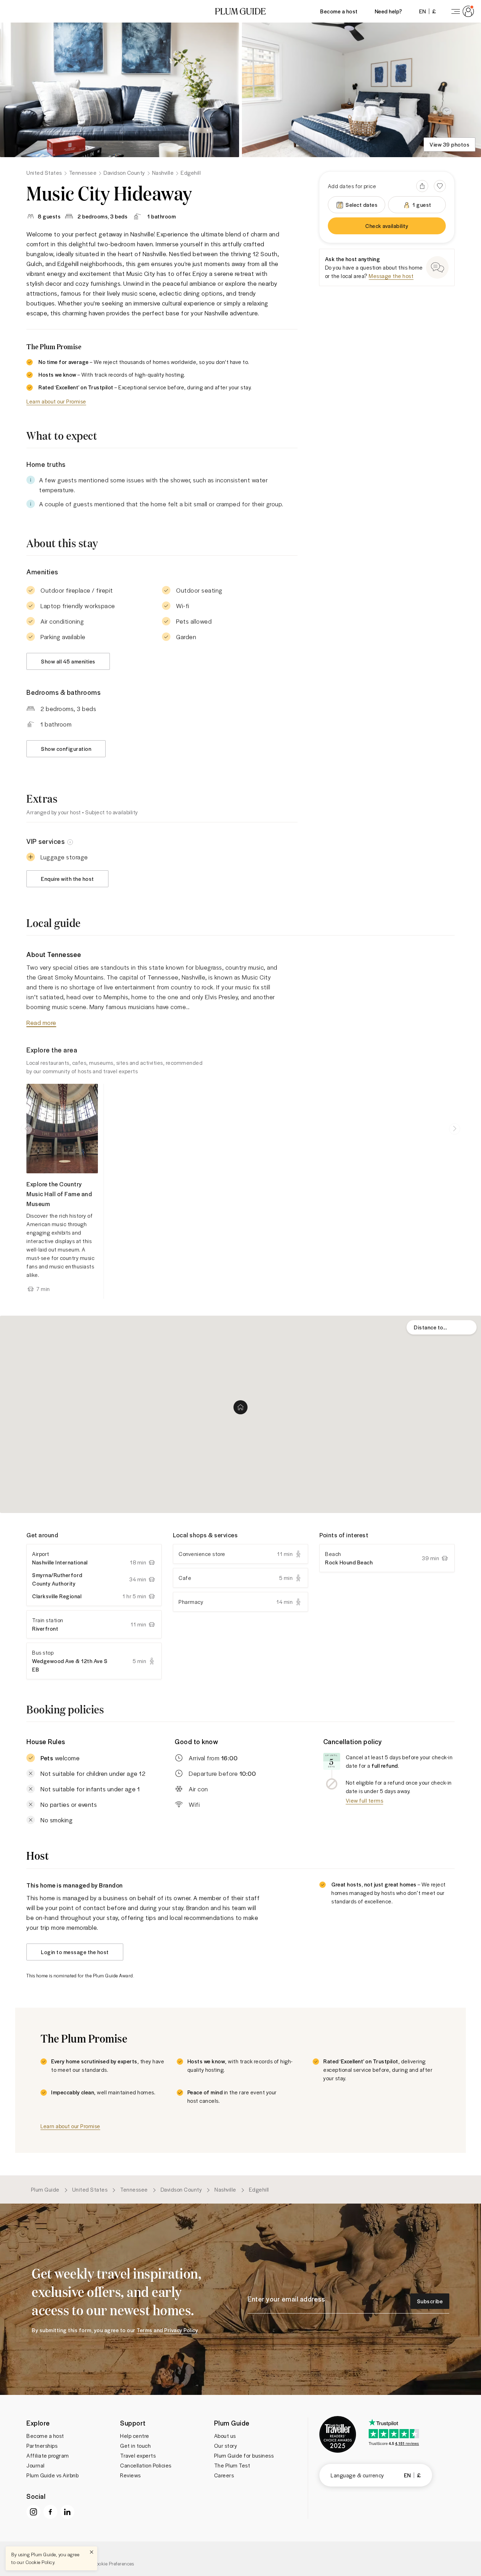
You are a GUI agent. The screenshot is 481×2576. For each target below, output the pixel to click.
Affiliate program (48, 2455)
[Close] (92, 2552)
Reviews (130, 2475)
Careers (224, 2475)
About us (225, 2436)
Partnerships (42, 2446)
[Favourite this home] (440, 186)
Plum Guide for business (244, 2455)
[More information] (70, 841)
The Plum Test (232, 2465)
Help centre (135, 2436)
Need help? (388, 11)
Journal (36, 2465)
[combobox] (442, 1327)
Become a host (339, 11)
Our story (226, 2446)
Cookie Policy (40, 2562)
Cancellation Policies (146, 2465)
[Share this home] (422, 186)
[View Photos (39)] (120, 90)
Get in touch (135, 2446)
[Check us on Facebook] (50, 2512)
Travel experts (138, 2455)
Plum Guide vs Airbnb (52, 2475)
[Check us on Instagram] (33, 2512)
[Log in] (461, 11)
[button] (241, 11)
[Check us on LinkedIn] (67, 2512)
